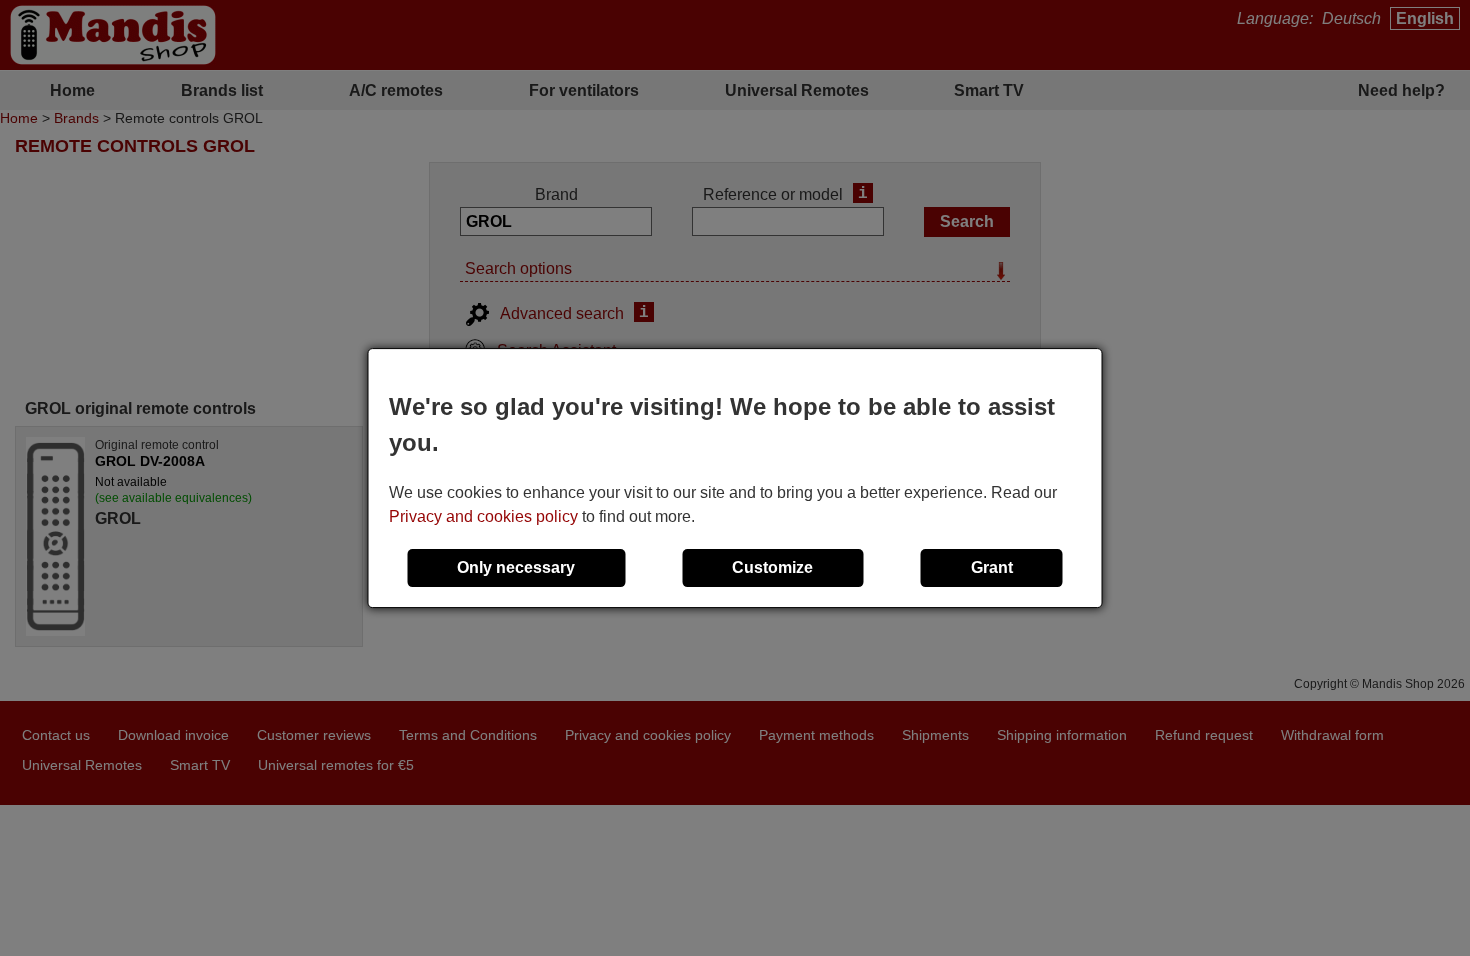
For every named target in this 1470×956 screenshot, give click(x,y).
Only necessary (516, 567)
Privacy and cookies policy (483, 516)
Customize (772, 567)
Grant (992, 567)
